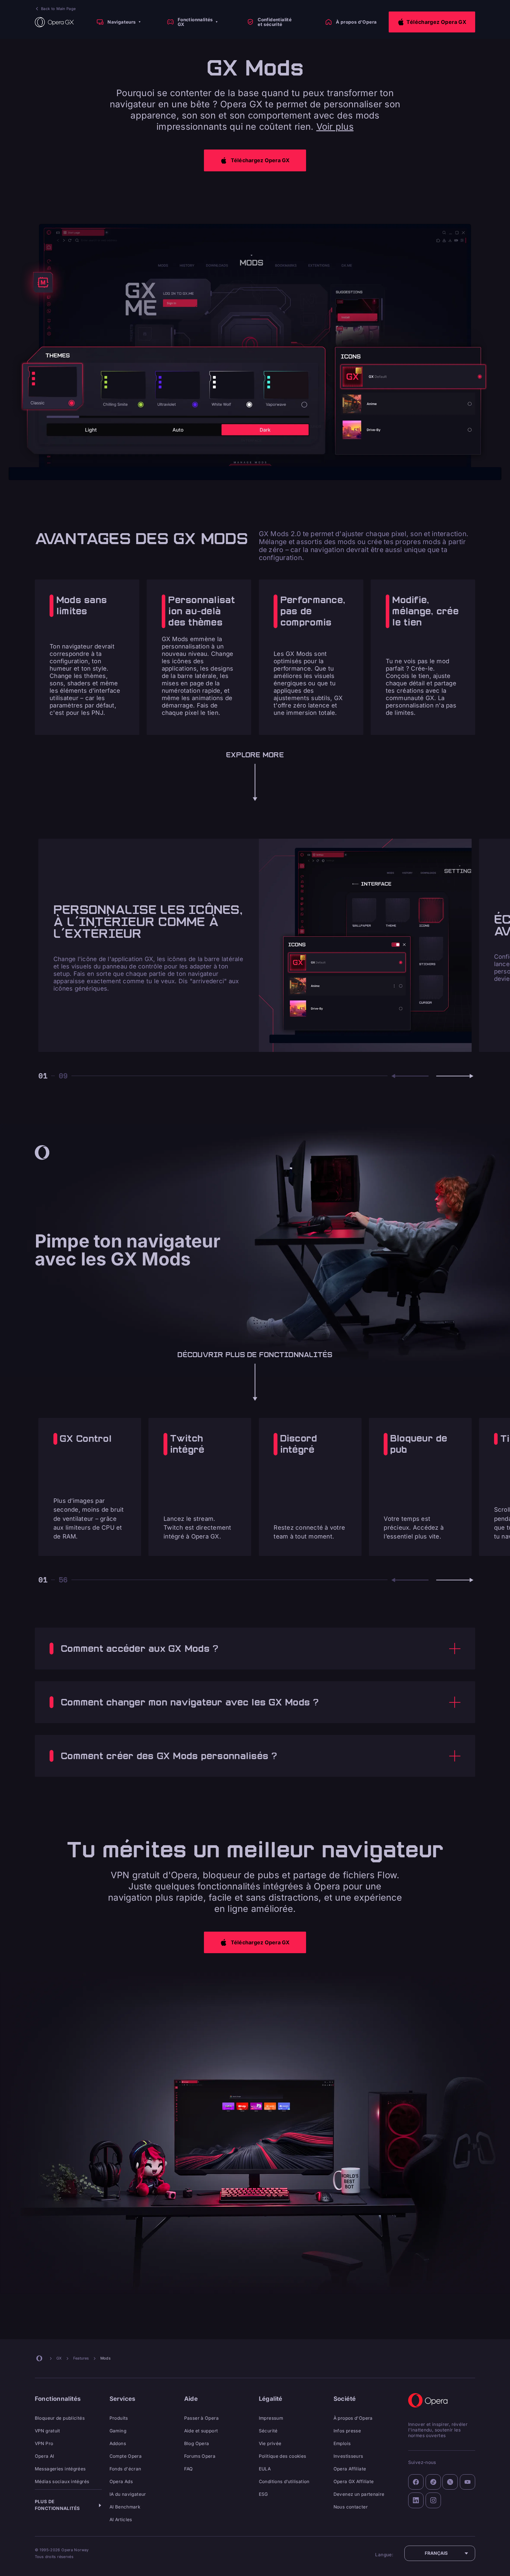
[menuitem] (118, 22)
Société (345, 2399)
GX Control (86, 1439)
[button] (432, 22)
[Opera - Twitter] (450, 2482)
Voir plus (335, 127)
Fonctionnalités (58, 2399)
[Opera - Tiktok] (433, 2482)
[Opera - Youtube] (468, 2482)
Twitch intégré (187, 1444)
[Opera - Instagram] (433, 2500)
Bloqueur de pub (419, 1444)
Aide (191, 2399)
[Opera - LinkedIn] (416, 2500)
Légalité (271, 2399)
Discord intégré (299, 1444)
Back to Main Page (58, 9)
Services (122, 2399)
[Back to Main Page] (54, 22)
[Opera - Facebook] (416, 2482)
